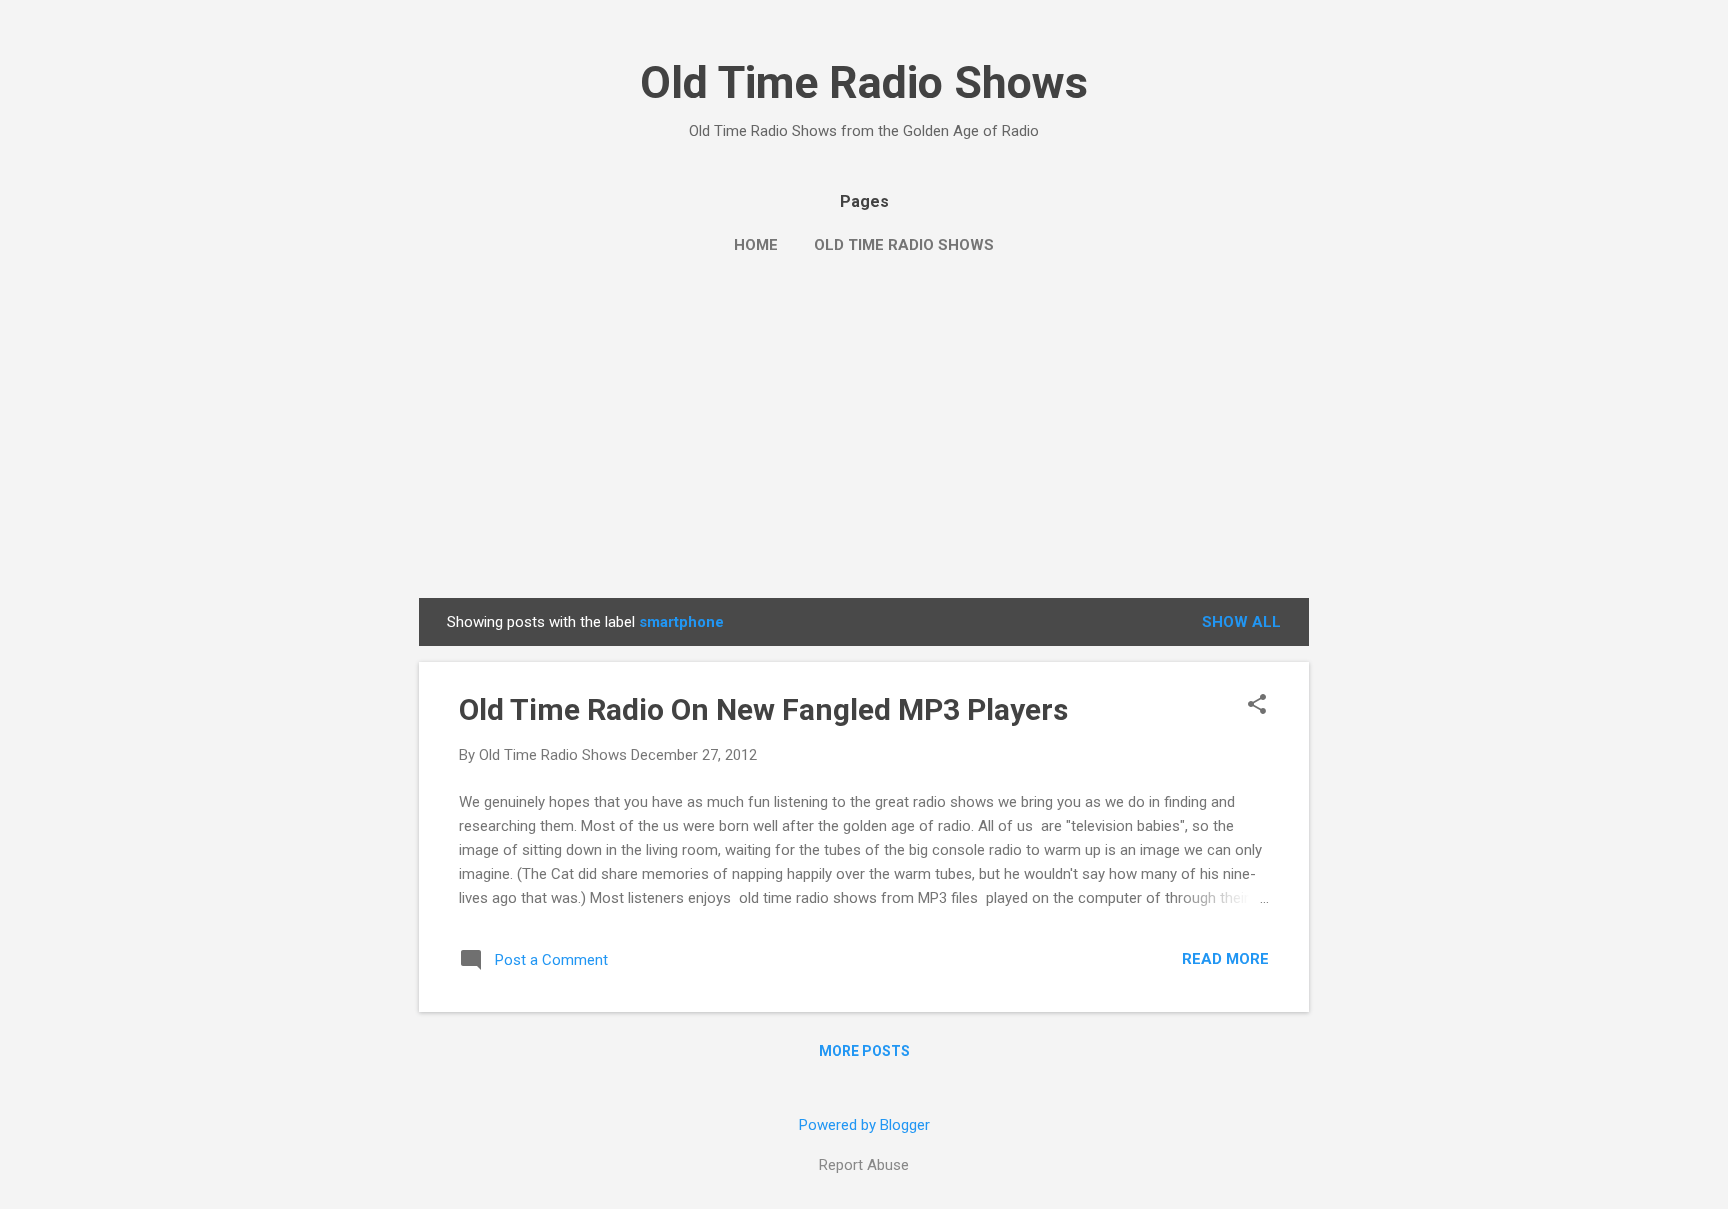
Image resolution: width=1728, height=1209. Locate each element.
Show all (1241, 622)
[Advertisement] (864, 448)
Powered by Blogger (864, 1125)
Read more (1225, 959)
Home (756, 245)
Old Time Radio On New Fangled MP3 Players (763, 709)
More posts (864, 1051)
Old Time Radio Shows (864, 82)
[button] (1257, 706)
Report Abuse (864, 1165)
